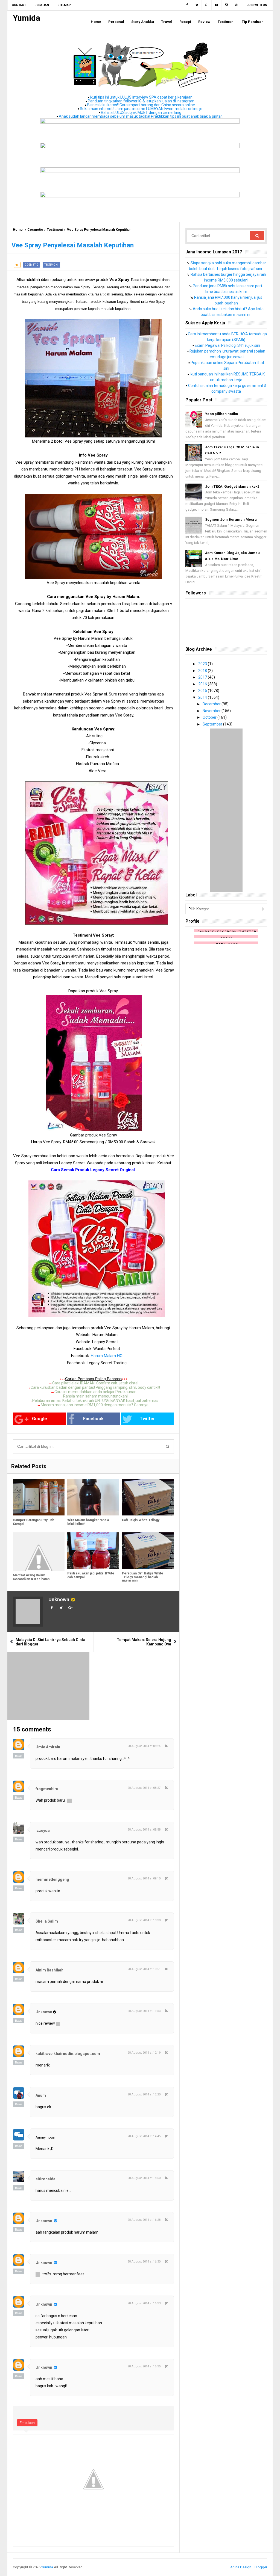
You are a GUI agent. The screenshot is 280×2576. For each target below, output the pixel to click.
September (213, 724)
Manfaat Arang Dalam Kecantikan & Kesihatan (31, 1577)
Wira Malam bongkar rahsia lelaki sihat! (88, 1522)
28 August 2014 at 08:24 (144, 1746)
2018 (203, 671)
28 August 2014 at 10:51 (144, 1969)
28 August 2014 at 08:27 (144, 1788)
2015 (203, 691)
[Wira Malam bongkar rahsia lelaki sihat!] (93, 1497)
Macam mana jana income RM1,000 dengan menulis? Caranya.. (95, 1405)
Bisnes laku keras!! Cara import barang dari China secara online (141, 105)
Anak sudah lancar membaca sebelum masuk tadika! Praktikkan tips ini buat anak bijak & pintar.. (141, 116)
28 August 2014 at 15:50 (144, 2178)
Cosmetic (35, 230)
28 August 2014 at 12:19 (144, 2053)
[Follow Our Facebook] (187, 5)
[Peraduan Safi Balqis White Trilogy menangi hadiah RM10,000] (148, 1551)
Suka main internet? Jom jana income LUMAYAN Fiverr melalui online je (141, 109)
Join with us (257, 5)
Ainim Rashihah (49, 1970)
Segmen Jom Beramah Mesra (231, 519)
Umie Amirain (48, 1747)
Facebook (93, 1419)
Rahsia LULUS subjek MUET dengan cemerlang (141, 112)
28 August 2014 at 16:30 (144, 2262)
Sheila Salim (47, 1921)
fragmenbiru (47, 1789)
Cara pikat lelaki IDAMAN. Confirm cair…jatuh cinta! (95, 1383)
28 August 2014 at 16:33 (144, 2303)
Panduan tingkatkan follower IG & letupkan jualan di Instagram (141, 101)
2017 (203, 677)
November (212, 711)
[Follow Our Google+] (207, 5)
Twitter (147, 1419)
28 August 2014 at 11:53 (144, 2011)
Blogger (261, 2567)
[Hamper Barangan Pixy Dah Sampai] (39, 1497)
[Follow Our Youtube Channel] (217, 5)
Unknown (59, 1599)
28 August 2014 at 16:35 (144, 2366)
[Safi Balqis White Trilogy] (148, 1497)
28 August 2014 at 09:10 (144, 1878)
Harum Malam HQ (107, 1356)
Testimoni (55, 230)
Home (18, 230)
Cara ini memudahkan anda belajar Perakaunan (95, 1392)
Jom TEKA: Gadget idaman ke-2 (232, 486)
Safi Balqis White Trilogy (141, 1520)
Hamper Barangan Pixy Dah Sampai (33, 1522)
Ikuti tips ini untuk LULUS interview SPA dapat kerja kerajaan (141, 97)
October (210, 717)
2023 (203, 664)
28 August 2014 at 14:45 (144, 2136)
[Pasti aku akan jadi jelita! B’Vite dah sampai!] (93, 1551)
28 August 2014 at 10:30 (144, 1920)
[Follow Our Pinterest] (236, 5)
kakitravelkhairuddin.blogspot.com (68, 2054)
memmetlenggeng (52, 1879)
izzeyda (43, 1831)
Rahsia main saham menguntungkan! (95, 1396)
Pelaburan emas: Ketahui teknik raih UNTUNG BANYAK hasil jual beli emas (95, 1400)
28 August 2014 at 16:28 (144, 2220)
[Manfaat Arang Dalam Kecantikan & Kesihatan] (39, 1551)
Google (40, 1419)
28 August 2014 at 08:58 (144, 1830)
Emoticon (27, 2423)
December (212, 704)
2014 (203, 697)
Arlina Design (241, 2567)
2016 (203, 684)
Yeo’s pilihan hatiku (222, 414)
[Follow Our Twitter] (197, 5)
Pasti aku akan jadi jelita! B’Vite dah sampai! (91, 1575)
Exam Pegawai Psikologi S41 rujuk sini (227, 345)
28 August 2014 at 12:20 (144, 2094)
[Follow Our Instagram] (226, 5)
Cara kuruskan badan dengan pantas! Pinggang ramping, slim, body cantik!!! (95, 1387)
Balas (19, 1756)
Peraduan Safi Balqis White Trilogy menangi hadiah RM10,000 (143, 1577)
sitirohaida (46, 2179)
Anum (41, 2095)
